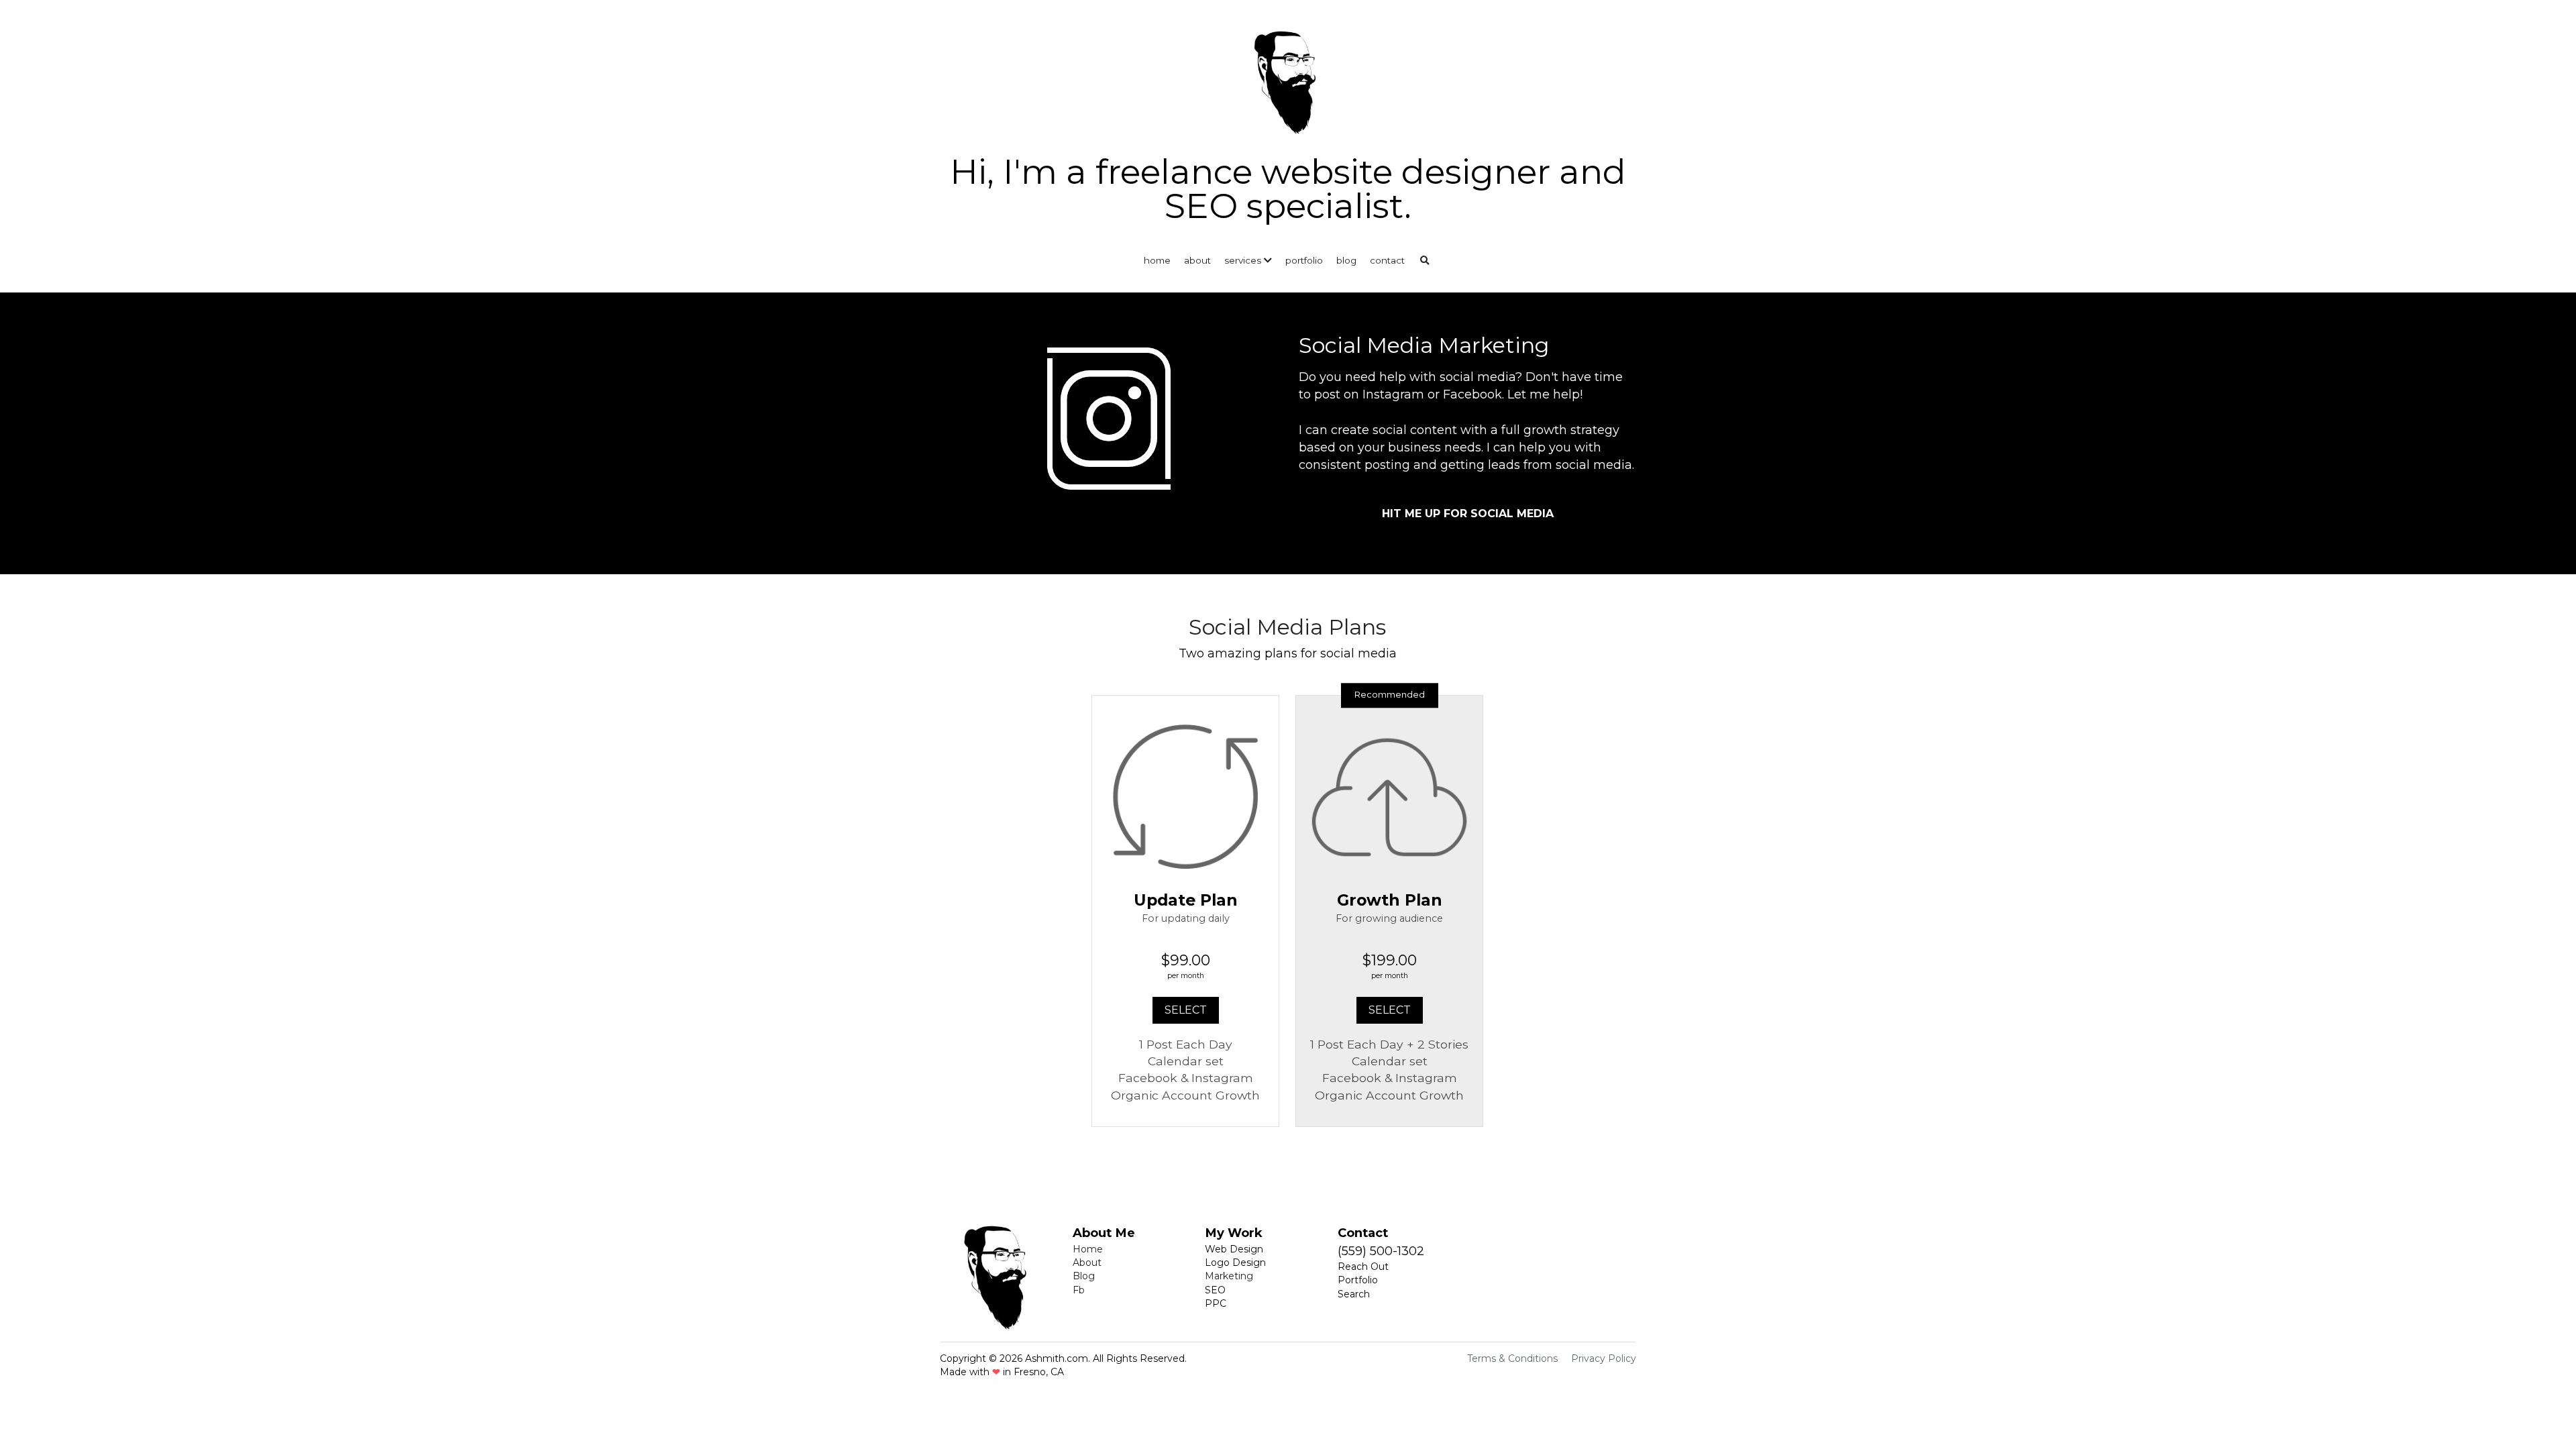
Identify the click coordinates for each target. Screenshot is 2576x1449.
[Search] (1425, 261)
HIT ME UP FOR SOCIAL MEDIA (1468, 514)
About (1087, 1263)
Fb (1079, 1290)
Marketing (1229, 1276)
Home (1088, 1249)
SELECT (1186, 1010)
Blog (1084, 1276)
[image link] (1288, 79)
